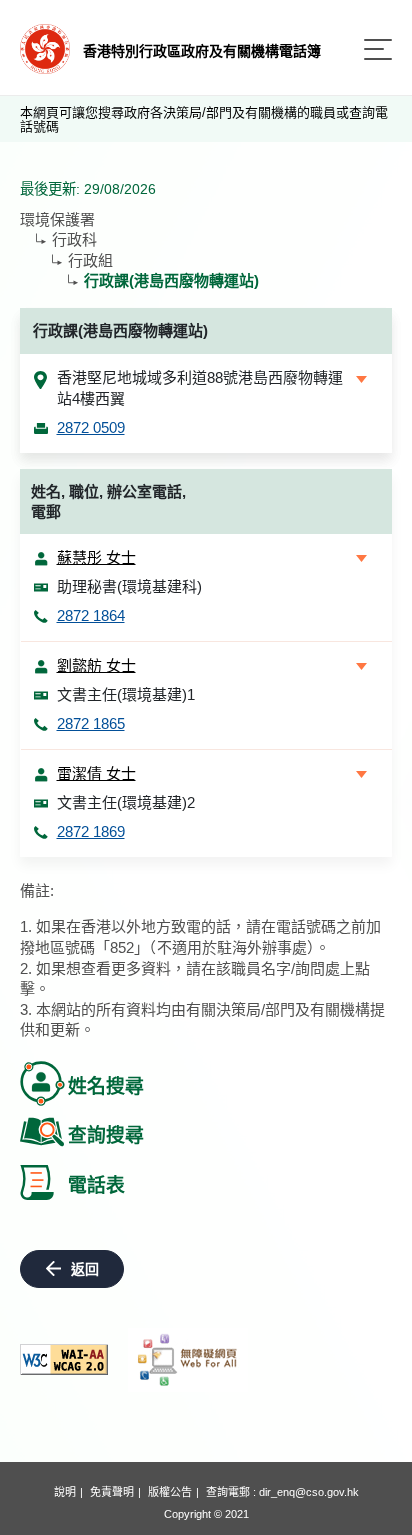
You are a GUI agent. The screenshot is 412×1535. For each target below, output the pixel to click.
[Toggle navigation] (378, 49)
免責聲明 (112, 1492)
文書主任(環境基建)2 (126, 802)
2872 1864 (91, 615)
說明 (65, 1492)
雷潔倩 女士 (96, 773)
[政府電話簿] (45, 47)
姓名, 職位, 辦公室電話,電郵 (108, 502)
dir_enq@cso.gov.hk (309, 1492)
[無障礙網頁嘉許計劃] (188, 1360)
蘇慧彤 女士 (96, 557)
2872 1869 (91, 831)
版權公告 (170, 1492)
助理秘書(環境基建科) (129, 586)
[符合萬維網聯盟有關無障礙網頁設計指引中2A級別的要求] (64, 1359)
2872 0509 (91, 427)
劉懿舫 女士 (96, 665)
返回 (85, 1269)
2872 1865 (91, 723)
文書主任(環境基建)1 (126, 694)
